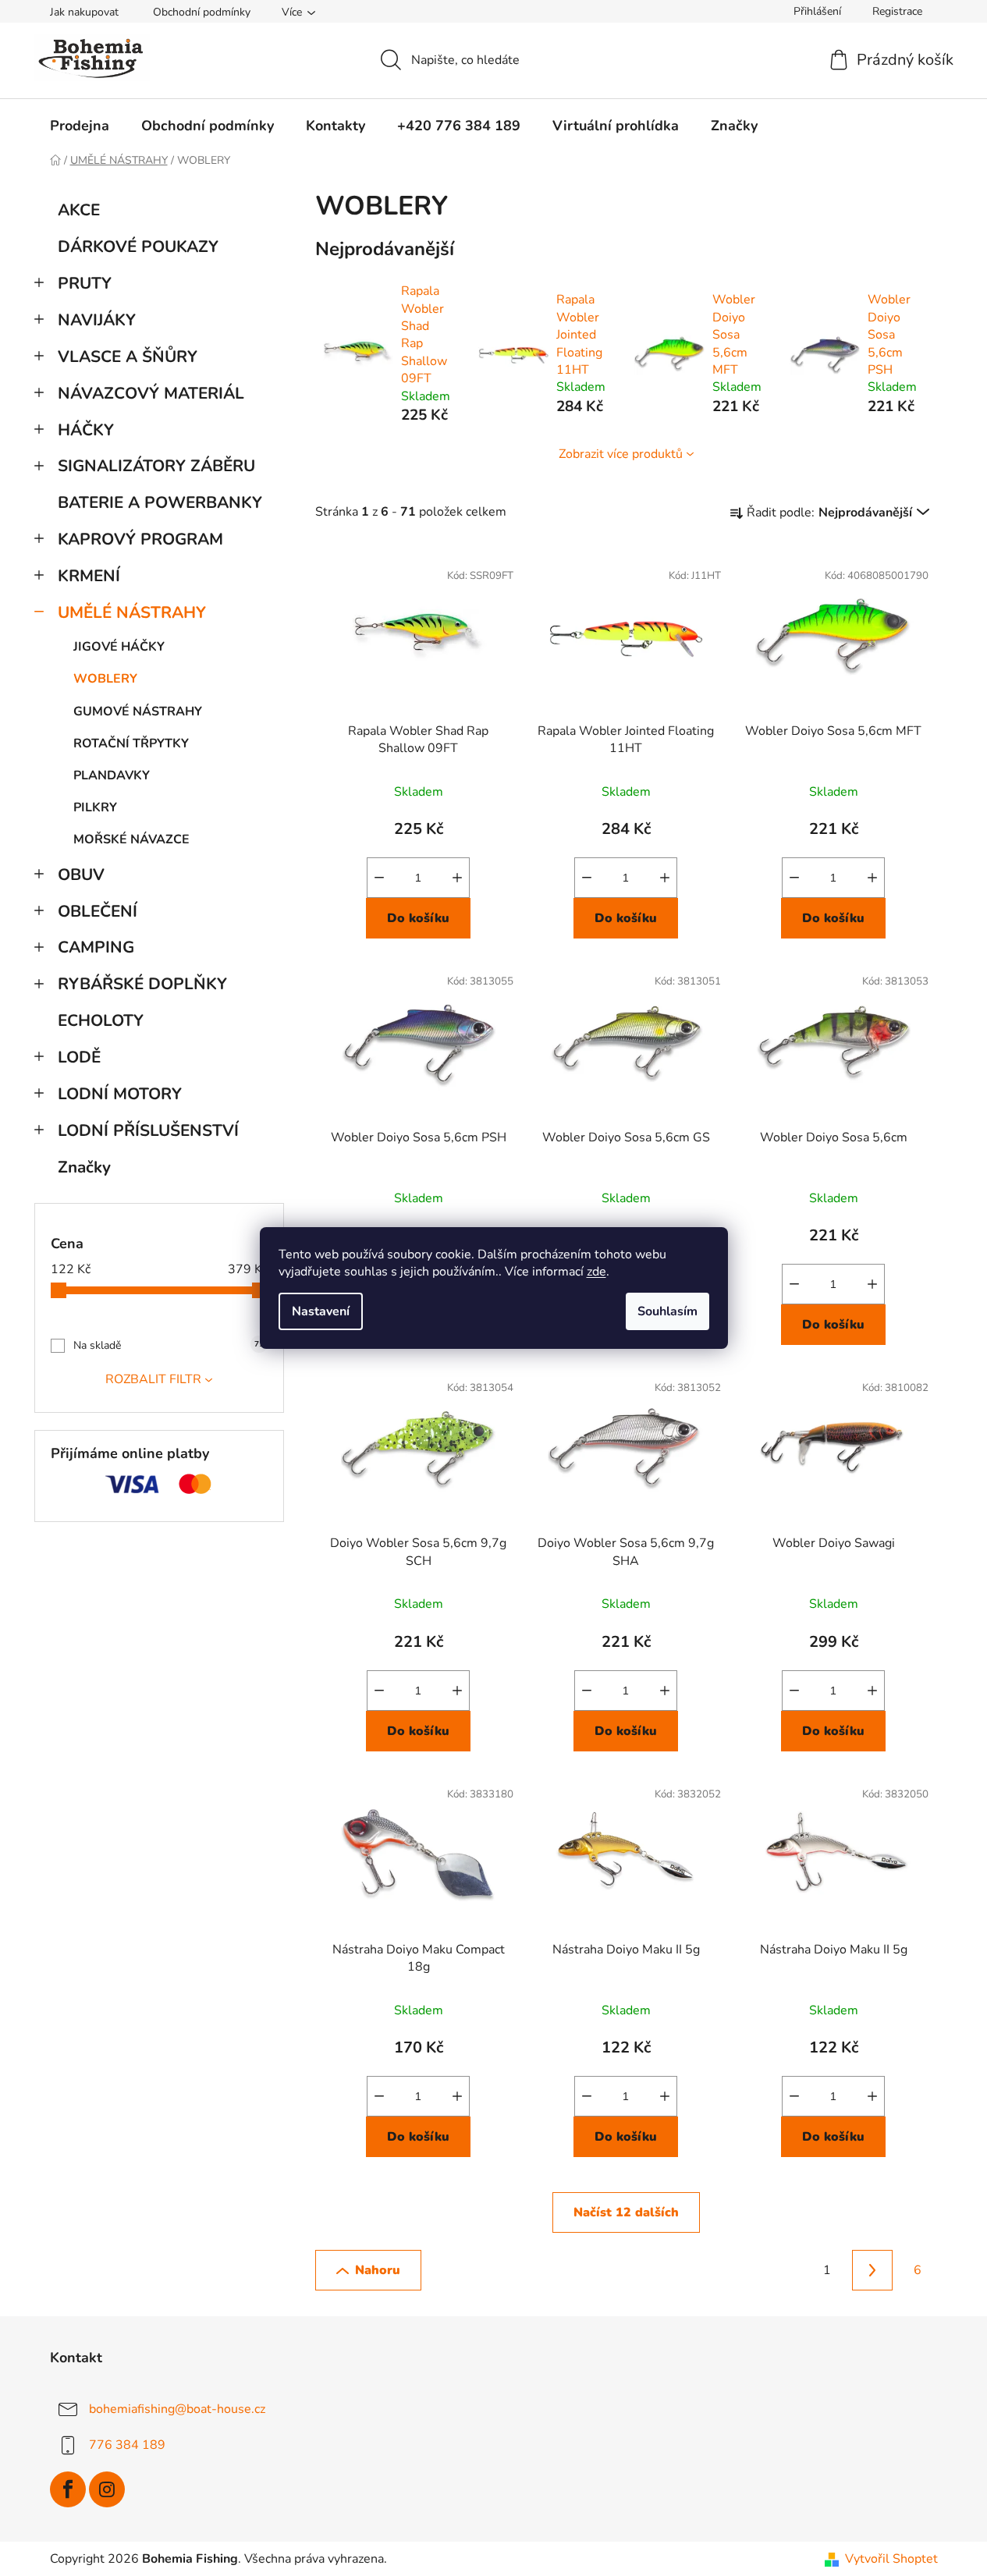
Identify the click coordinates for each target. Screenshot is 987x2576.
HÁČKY (86, 430)
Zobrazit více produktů (621, 454)
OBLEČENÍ (98, 911)
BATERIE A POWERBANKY (160, 502)
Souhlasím (667, 1311)
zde (596, 1272)
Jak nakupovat (84, 12)
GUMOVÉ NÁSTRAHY (138, 711)
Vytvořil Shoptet (891, 2559)
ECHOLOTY (101, 1020)
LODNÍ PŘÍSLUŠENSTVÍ (148, 1130)
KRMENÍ (89, 576)
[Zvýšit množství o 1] (457, 878)
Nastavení (321, 1311)
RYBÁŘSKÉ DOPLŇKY (142, 984)
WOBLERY (105, 679)
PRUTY (85, 283)
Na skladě (169, 1345)
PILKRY (95, 807)
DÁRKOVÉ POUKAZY (138, 247)
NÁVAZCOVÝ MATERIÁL (151, 393)
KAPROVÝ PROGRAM (140, 539)
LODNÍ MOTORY (120, 1094)
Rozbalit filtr (153, 1379)
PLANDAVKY (112, 775)
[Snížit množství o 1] (379, 878)
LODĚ (79, 1057)
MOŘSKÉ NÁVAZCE (131, 839)
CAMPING (96, 947)
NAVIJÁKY (97, 320)
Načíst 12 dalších (626, 2212)
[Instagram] (107, 2489)
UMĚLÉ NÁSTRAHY (132, 612)
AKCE (79, 210)
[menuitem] (80, 126)
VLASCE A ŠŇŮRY (128, 357)
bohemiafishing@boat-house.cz (177, 2409)
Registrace (897, 11)
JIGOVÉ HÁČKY (119, 647)
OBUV (81, 875)
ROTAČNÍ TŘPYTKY (131, 743)
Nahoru (378, 2270)
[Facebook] (68, 2489)
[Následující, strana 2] (872, 2270)
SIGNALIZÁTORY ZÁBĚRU (156, 466)
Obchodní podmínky (202, 12)
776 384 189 (127, 2445)
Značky (84, 1167)
